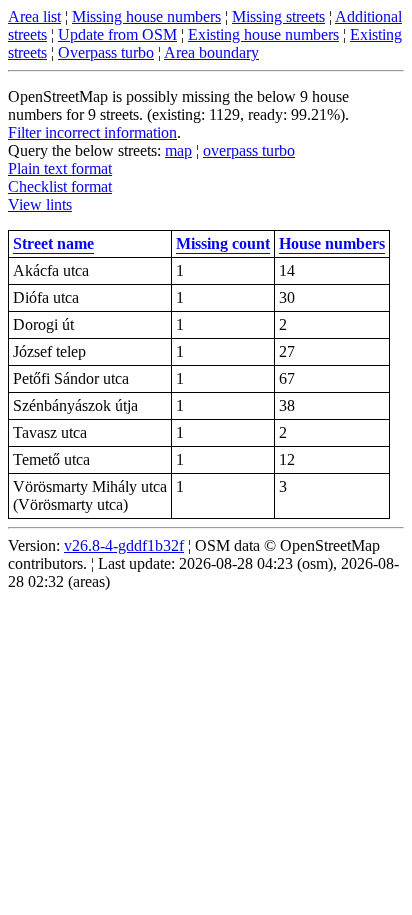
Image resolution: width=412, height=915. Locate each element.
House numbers (332, 243)
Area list (34, 16)
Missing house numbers (146, 16)
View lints (40, 204)
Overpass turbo (106, 52)
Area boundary (211, 52)
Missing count (223, 243)
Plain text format (60, 168)
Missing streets (278, 16)
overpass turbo (249, 150)
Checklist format (60, 186)
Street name (53, 243)
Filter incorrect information (92, 132)
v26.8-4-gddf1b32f (124, 545)
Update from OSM (117, 34)
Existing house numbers (263, 34)
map (178, 150)
